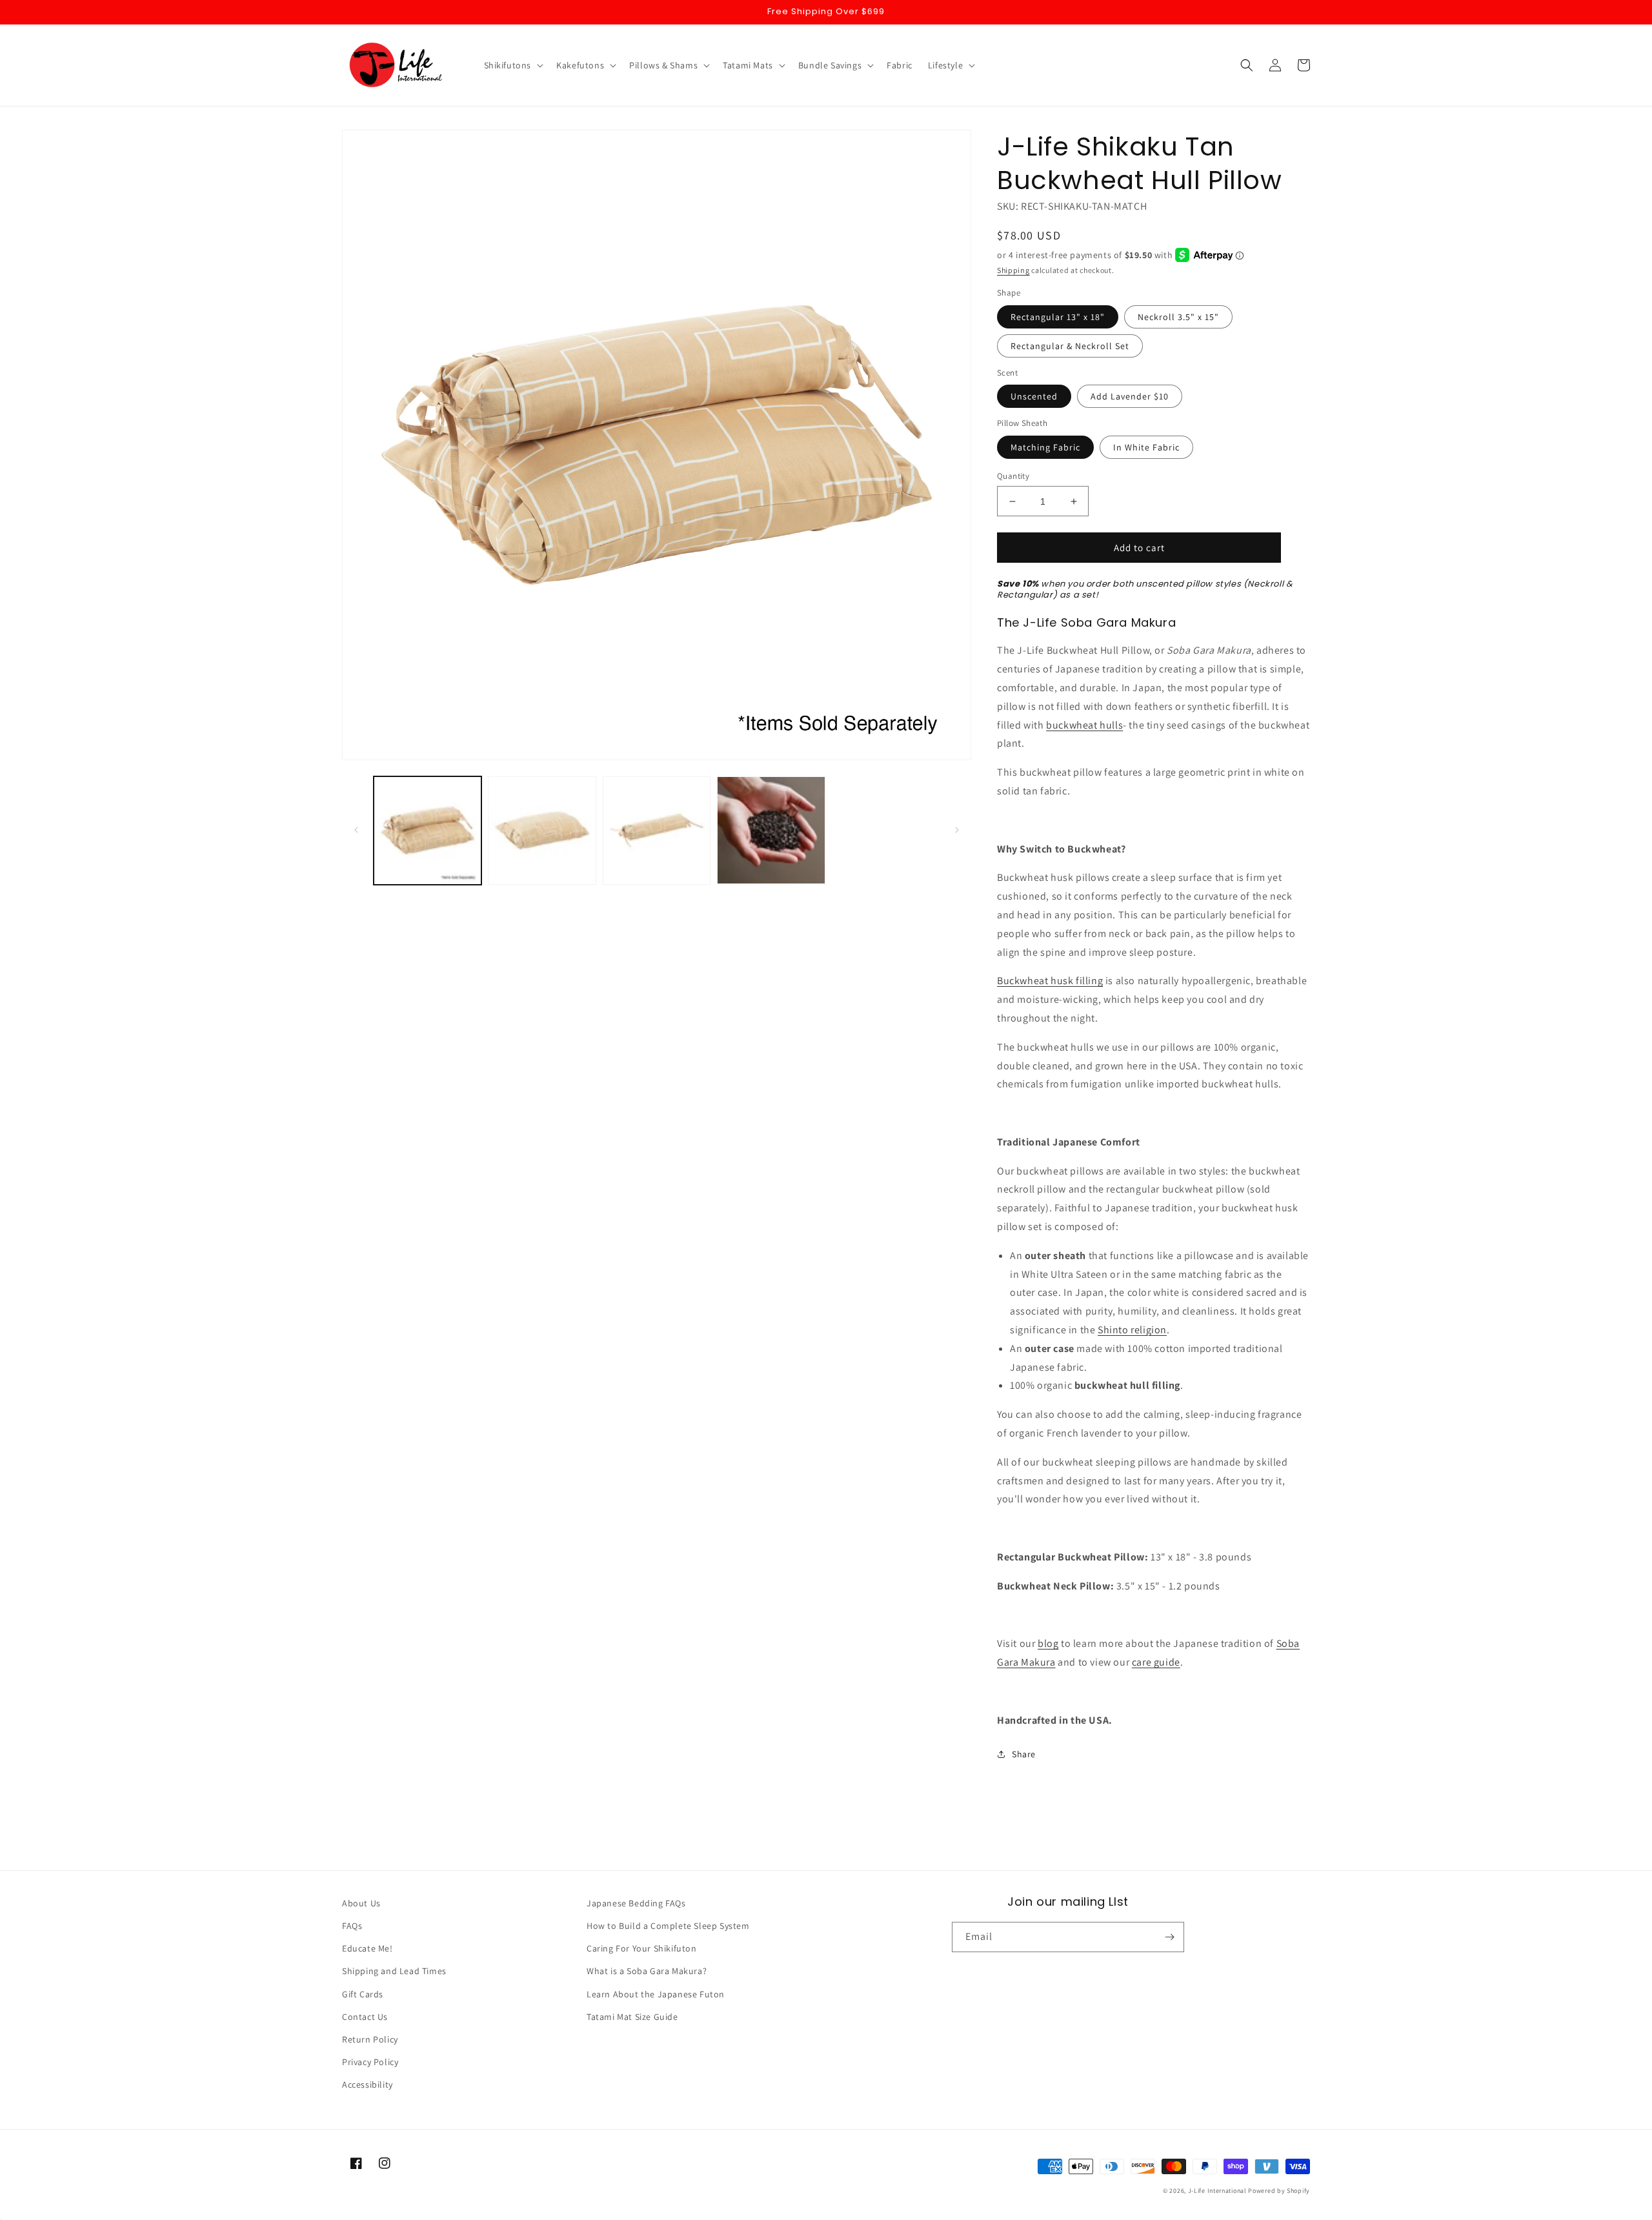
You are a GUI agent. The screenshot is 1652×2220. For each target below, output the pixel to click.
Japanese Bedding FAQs (636, 1903)
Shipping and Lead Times (394, 1971)
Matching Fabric (1045, 447)
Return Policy (370, 2039)
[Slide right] (957, 830)
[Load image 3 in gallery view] (657, 830)
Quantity (1013, 476)
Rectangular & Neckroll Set (1070, 346)
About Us (361, 1903)
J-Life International (1217, 2191)
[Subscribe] (1169, 1937)
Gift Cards (363, 1994)
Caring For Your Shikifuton (642, 1948)
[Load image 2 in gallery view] (542, 830)
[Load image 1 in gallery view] (428, 830)
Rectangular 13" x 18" (1058, 317)
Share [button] (1024, 1754)
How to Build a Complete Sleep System (668, 1926)
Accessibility (368, 2084)
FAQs (352, 1926)
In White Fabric (1146, 447)
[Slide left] (356, 830)
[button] (513, 65)
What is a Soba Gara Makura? (647, 1971)
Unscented (1034, 396)
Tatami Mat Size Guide (632, 2017)
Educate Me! (368, 1948)
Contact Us (365, 2017)
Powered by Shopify (1279, 2191)
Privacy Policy (370, 2062)
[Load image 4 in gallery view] (771, 830)
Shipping (1013, 270)
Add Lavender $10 (1130, 396)
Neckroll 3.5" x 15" (1178, 317)
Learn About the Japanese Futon (656, 1994)
